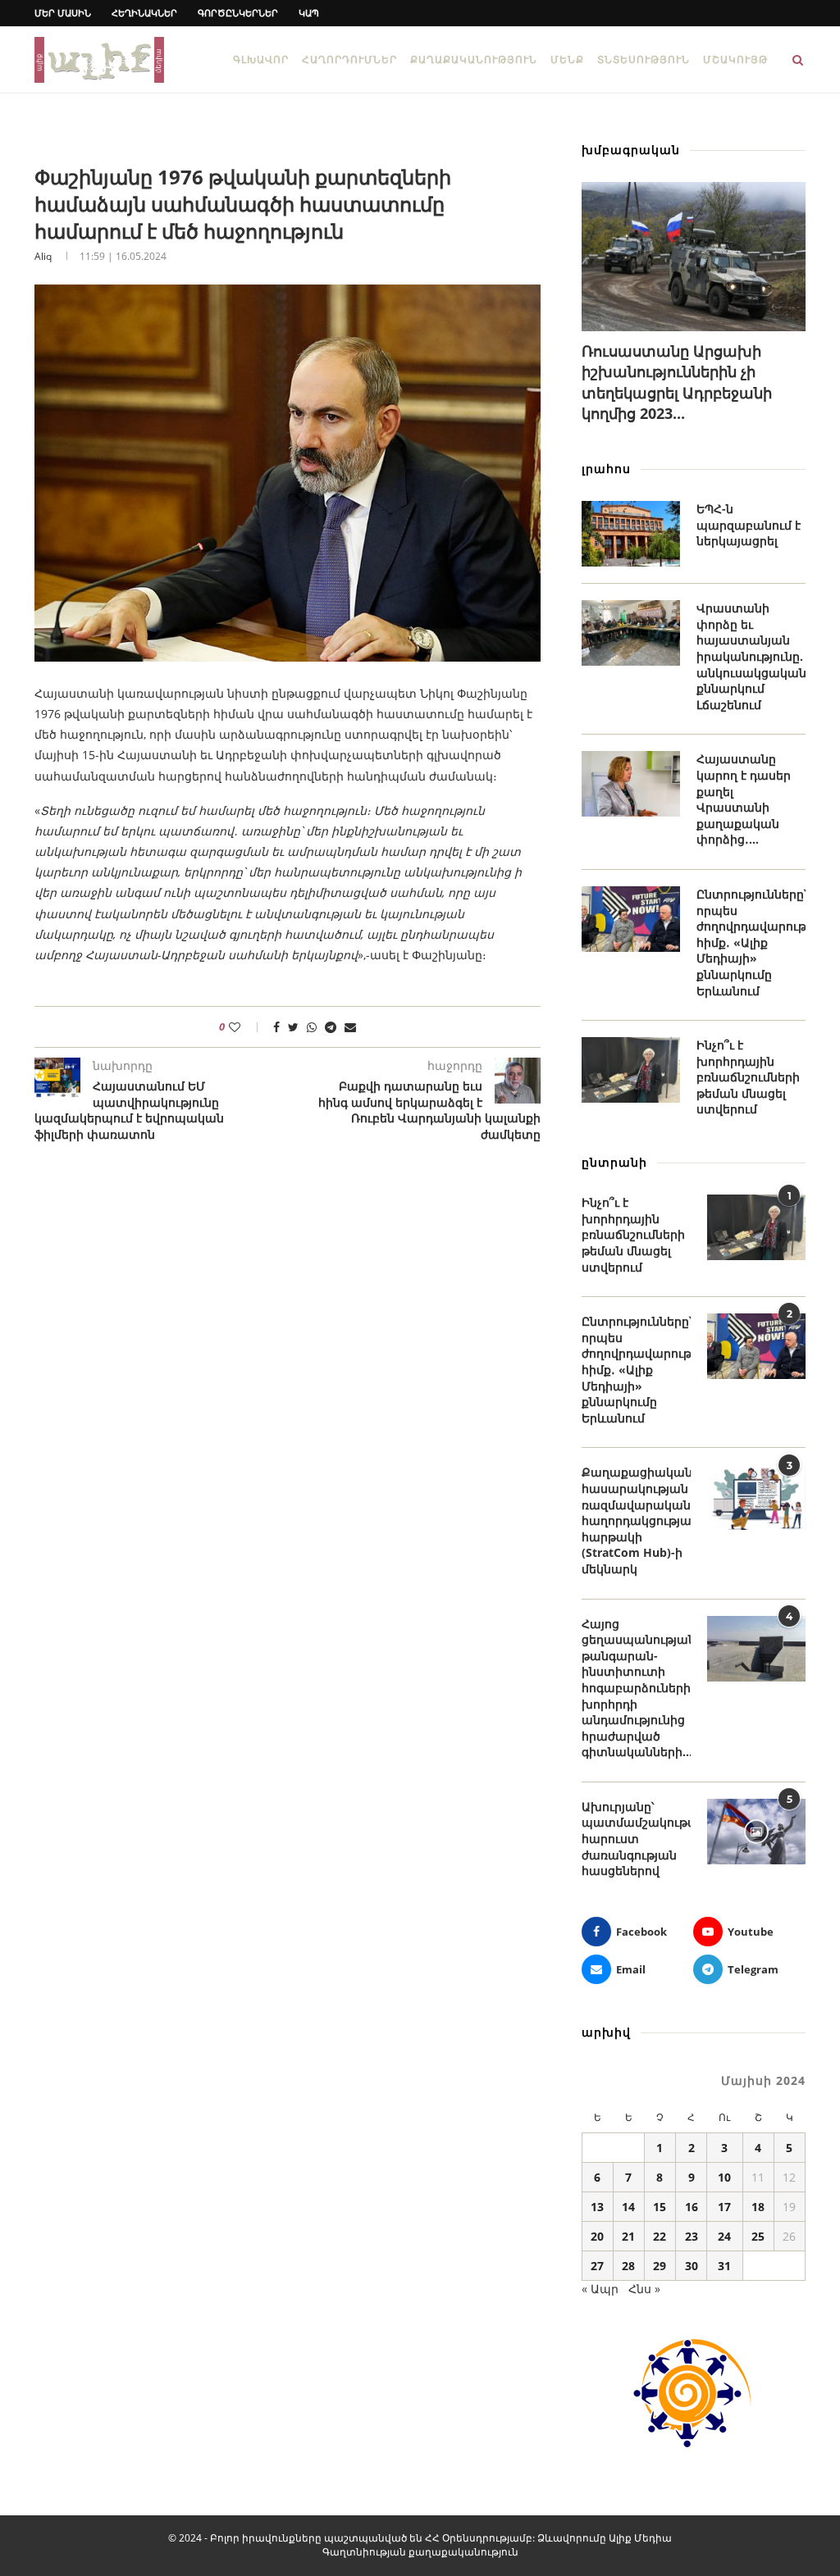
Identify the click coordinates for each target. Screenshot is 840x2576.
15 (660, 2207)
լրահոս (606, 469)
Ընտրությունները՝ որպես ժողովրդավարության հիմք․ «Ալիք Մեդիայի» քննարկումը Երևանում (751, 942)
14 (628, 2207)
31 (724, 2266)
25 (758, 2236)
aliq (43, 256)
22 (660, 2236)
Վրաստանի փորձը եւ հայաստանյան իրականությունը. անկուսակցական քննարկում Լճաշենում (751, 656)
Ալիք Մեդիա (640, 2538)
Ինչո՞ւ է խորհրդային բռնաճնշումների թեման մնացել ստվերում (748, 1077)
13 (597, 2207)
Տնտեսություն (644, 59)
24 (724, 2236)
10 (724, 2177)
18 (758, 2207)
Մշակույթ (735, 59)
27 (597, 2266)
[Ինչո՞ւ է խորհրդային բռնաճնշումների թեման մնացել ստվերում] (631, 1070)
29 (660, 2266)
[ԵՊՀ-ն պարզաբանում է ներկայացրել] (631, 534)
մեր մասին (63, 13)
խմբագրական (631, 150)
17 (724, 2207)
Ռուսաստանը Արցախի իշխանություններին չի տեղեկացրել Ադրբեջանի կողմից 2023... (677, 382)
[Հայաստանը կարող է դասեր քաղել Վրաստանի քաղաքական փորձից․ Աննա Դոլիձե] (631, 784)
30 (692, 2266)
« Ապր (600, 2289)
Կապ (309, 13)
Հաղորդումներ (349, 59)
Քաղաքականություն (474, 59)
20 (597, 2236)
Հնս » (644, 2289)
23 (692, 2236)
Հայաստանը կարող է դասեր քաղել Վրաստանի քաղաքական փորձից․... (744, 799)
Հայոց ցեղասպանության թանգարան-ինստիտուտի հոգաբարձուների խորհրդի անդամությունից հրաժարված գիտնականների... (636, 1688)
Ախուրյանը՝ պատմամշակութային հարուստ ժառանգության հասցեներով (636, 1839)
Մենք (567, 59)
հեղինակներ (144, 13)
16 (692, 2207)
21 (628, 2236)
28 (628, 2266)
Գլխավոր (261, 59)
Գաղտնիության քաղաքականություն (420, 2552)
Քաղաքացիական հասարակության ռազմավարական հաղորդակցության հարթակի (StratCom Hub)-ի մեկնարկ (636, 1520)
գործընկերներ (238, 13)
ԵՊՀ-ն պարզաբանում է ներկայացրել (749, 525)
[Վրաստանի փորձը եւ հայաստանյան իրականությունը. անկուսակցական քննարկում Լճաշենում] (631, 633)
